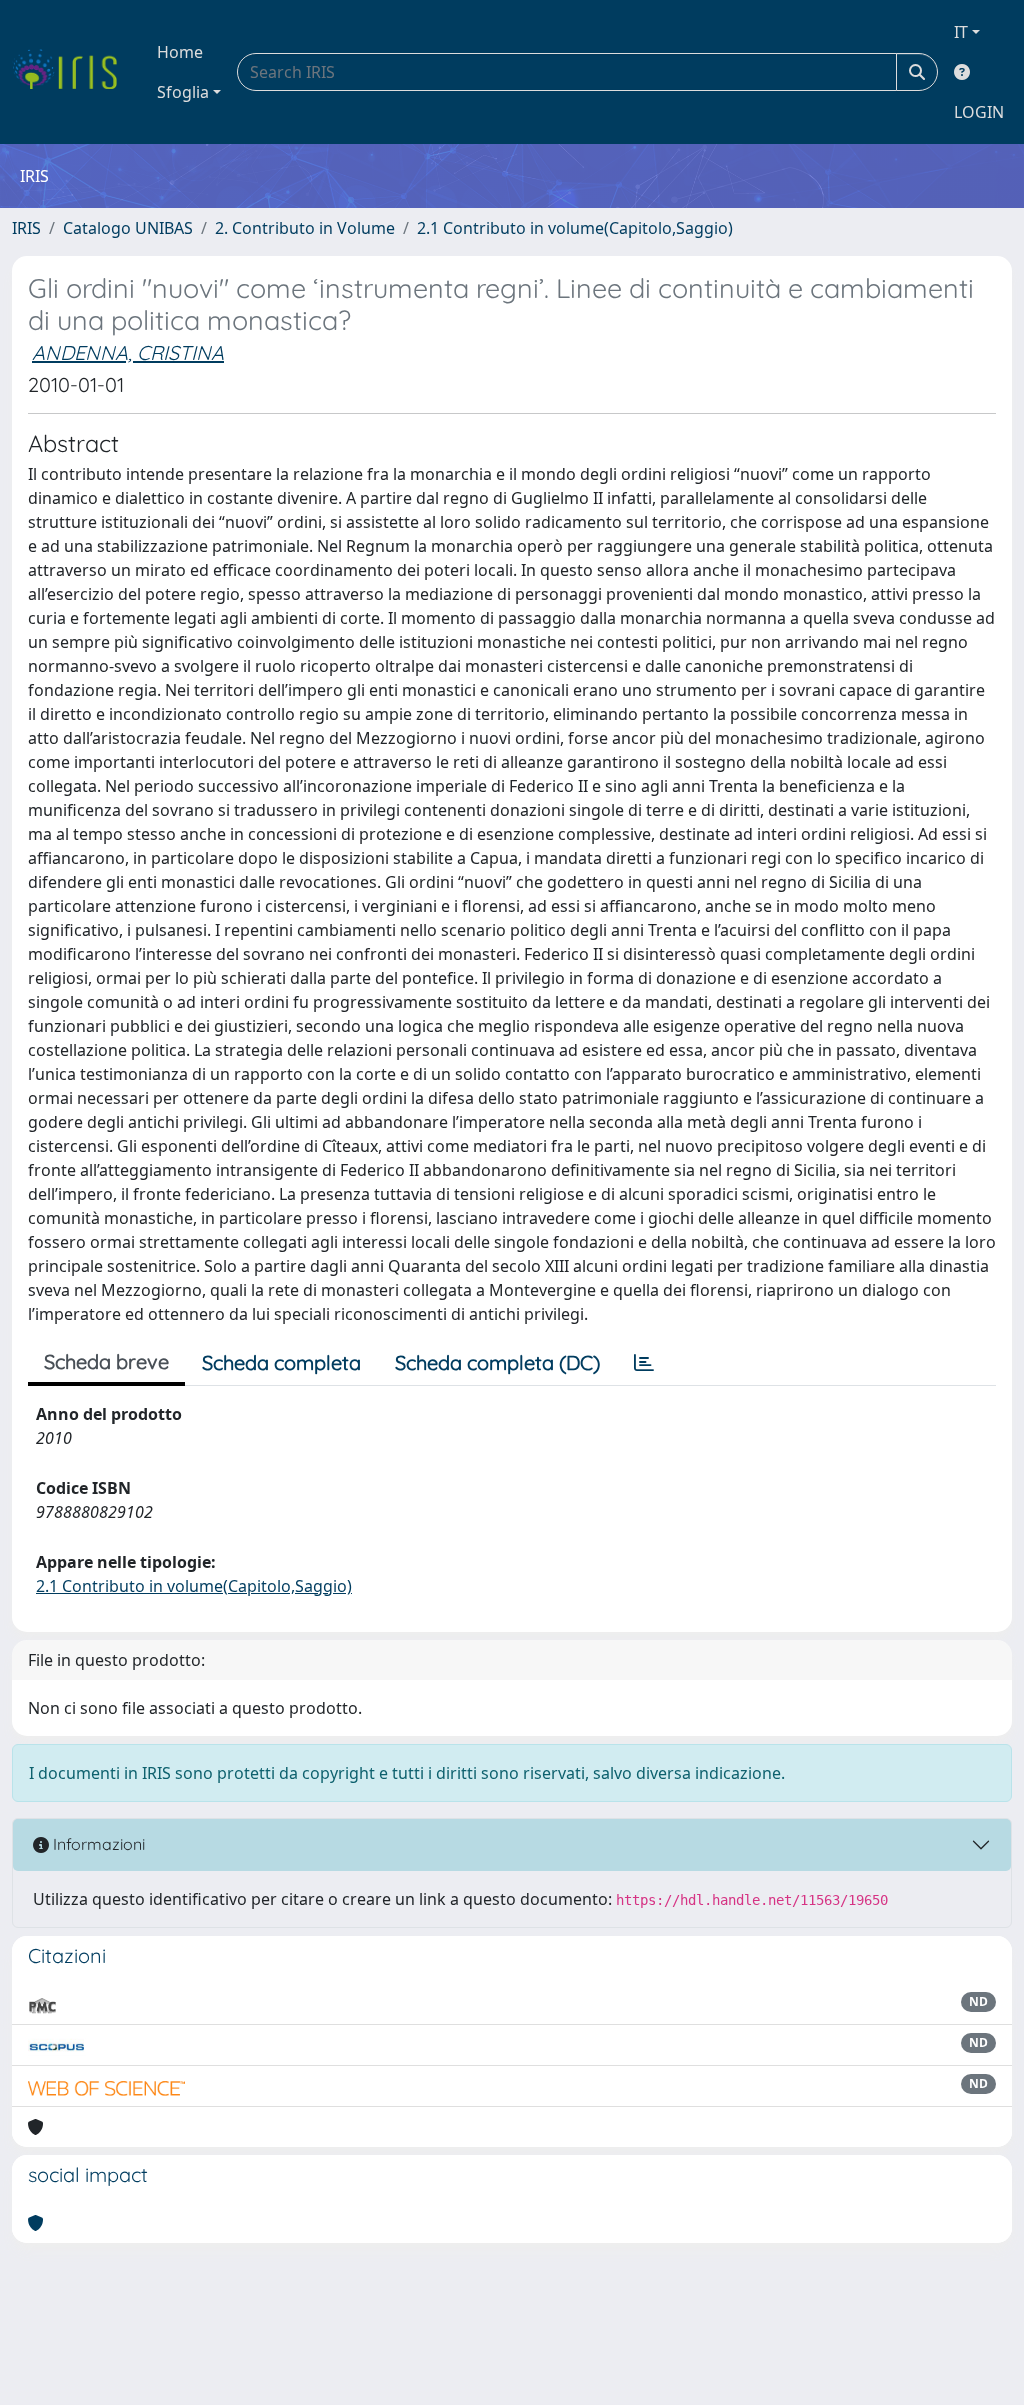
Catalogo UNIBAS (128, 228)
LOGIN (979, 112)
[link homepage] (72, 72)
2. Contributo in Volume (305, 228)
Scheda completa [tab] (281, 1362)
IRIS (26, 228)
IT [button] (961, 32)
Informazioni (97, 1844)
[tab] (644, 1363)
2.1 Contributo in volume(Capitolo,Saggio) (575, 228)
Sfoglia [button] (183, 92)
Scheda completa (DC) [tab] (497, 1362)
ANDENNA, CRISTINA (128, 352)
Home (180, 52)
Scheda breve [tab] (106, 1361)
